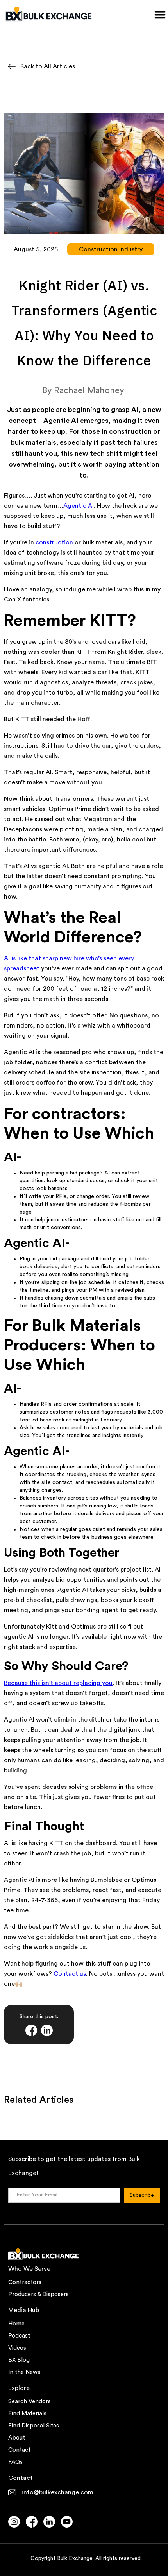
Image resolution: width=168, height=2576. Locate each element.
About (17, 2438)
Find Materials (27, 2414)
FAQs (15, 2462)
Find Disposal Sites (34, 2426)
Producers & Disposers (38, 2294)
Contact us (70, 1974)
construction (54, 542)
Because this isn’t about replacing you (58, 1683)
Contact (19, 2450)
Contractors (25, 2282)
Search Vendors (29, 2401)
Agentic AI (79, 506)
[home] (49, 14)
